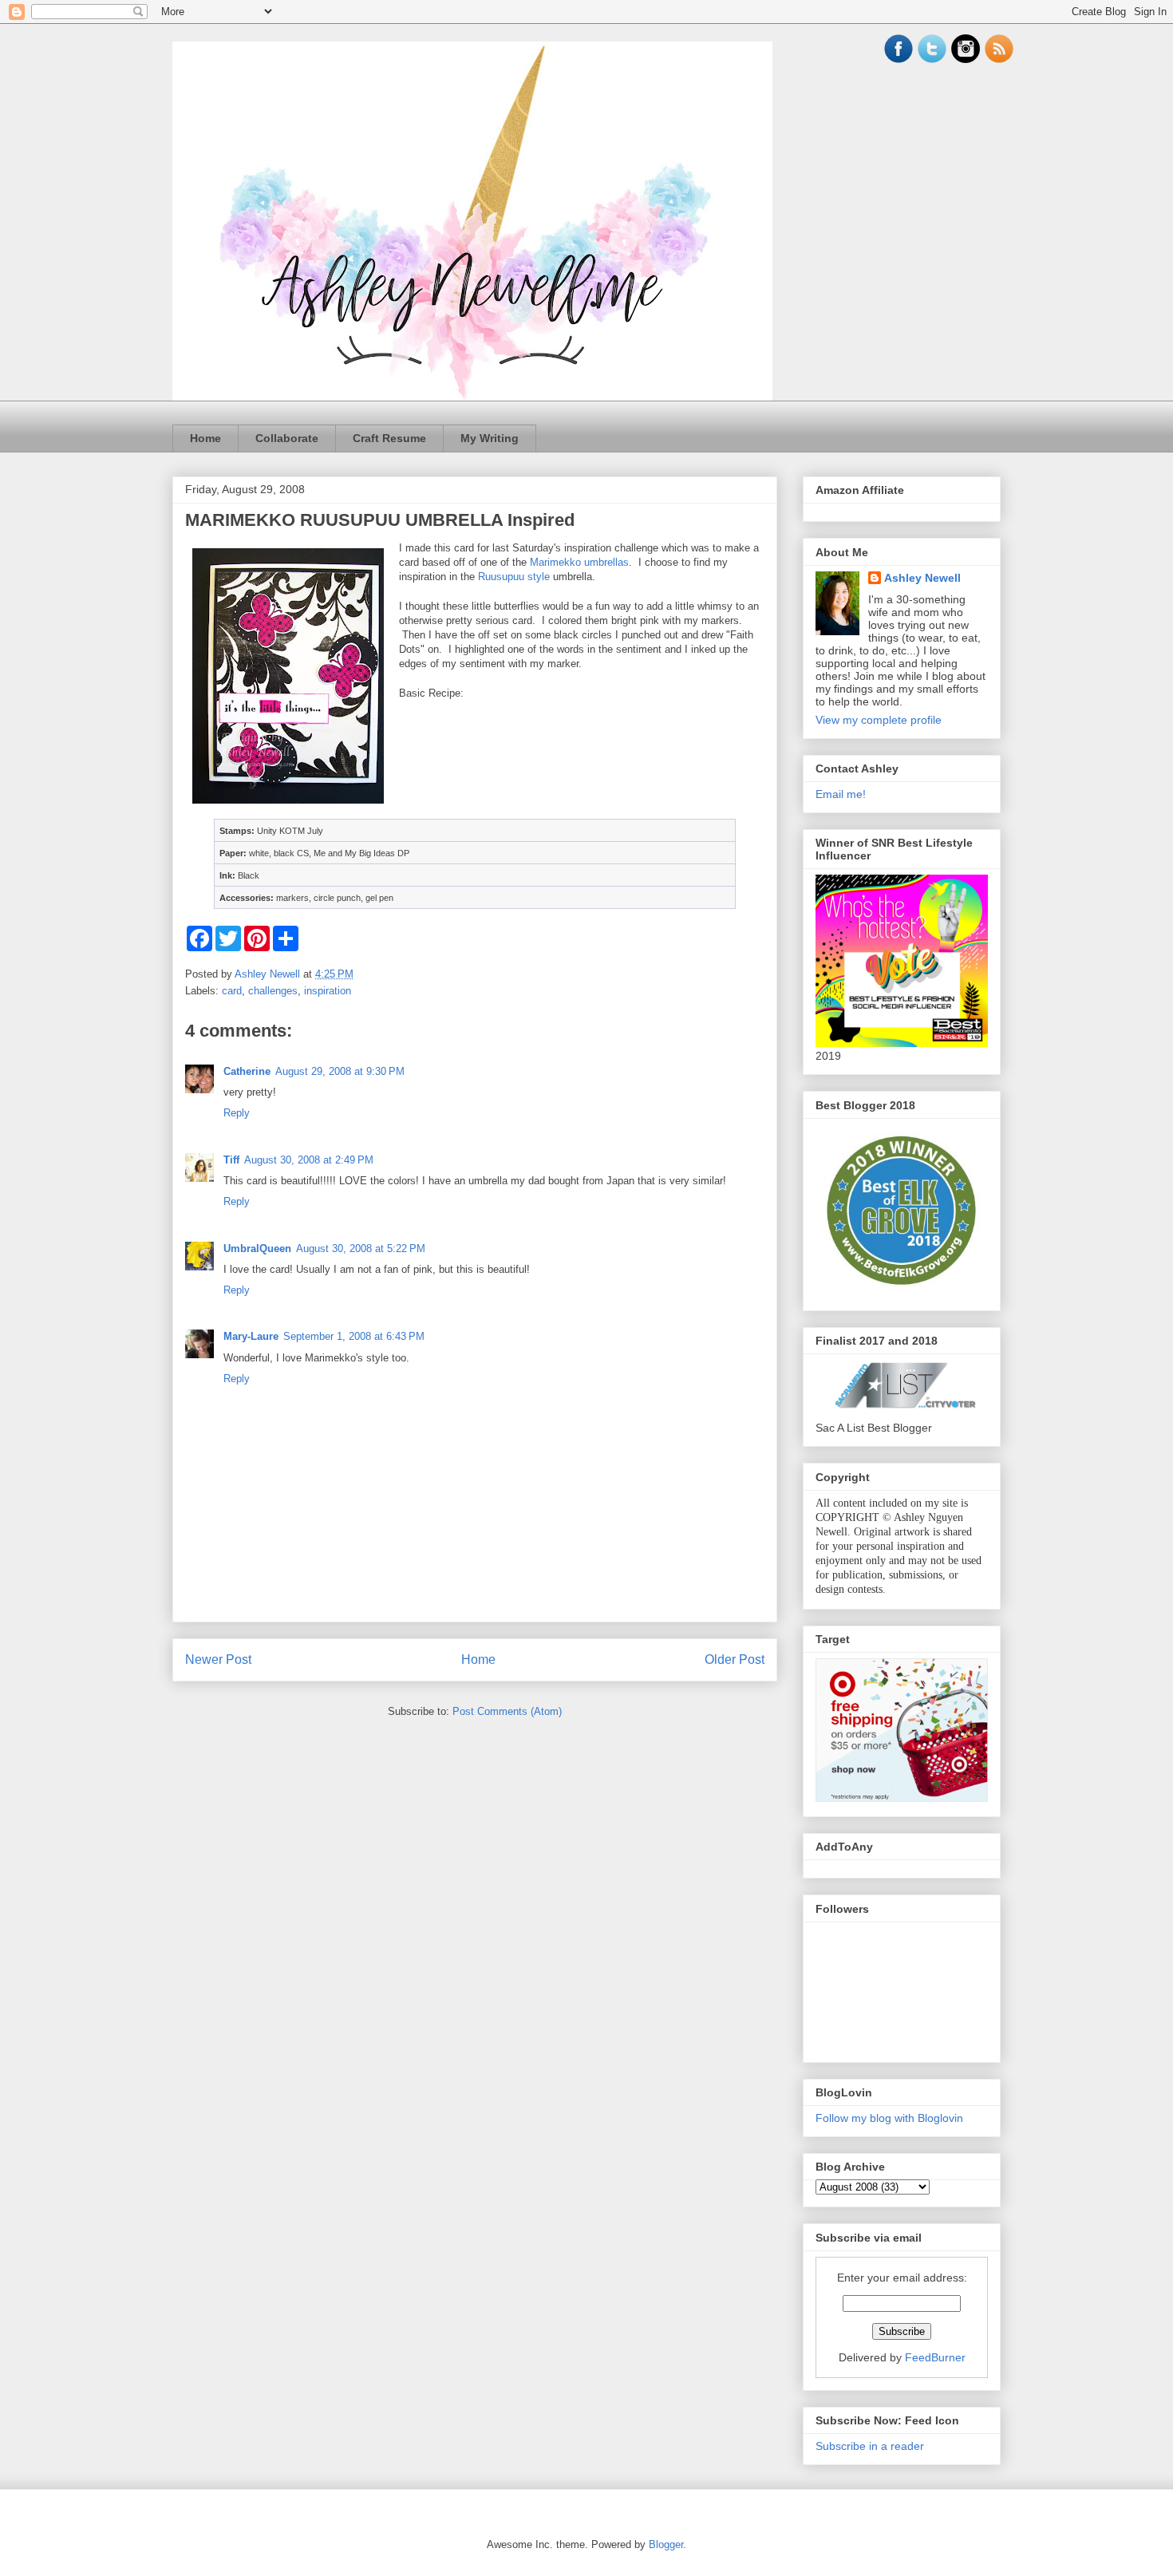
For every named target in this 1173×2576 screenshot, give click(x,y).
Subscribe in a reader (870, 2446)
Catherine (247, 1071)
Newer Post (218, 1659)
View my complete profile (879, 720)
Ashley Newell (922, 578)
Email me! (841, 794)
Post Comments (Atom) (507, 1711)
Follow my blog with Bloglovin (889, 2118)
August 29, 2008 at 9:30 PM (340, 1071)
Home (205, 438)
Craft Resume (389, 438)
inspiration (328, 991)
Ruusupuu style (514, 577)
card (232, 991)
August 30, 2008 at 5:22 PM (361, 1248)
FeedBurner (935, 2357)
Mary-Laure (251, 1336)
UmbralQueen (257, 1248)
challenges (273, 991)
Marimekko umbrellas (579, 562)
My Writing (490, 438)
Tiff (231, 1160)
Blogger (666, 2544)
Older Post (735, 1659)
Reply (237, 1113)
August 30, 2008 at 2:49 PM (309, 1160)
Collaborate (287, 438)
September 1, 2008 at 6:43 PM (354, 1336)
